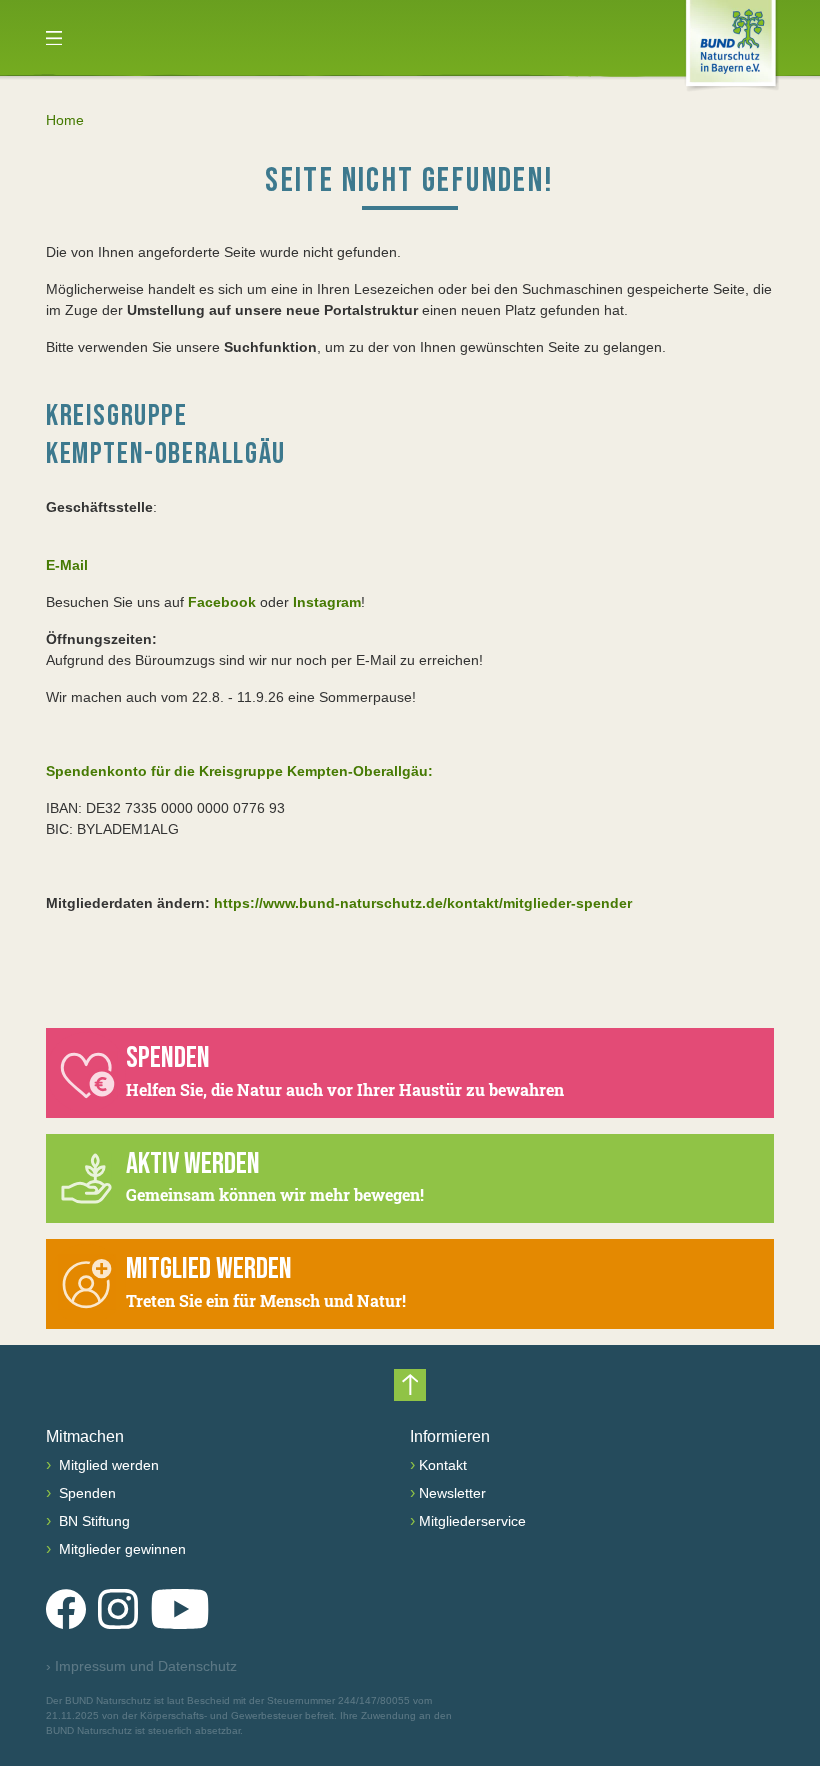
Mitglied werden (107, 1465)
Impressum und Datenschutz (141, 1666)
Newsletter (452, 1493)
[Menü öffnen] (54, 38)
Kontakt (443, 1465)
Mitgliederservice (472, 1521)
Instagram (327, 602)
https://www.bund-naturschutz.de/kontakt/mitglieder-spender (423, 903)
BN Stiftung (92, 1521)
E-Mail (67, 565)
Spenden (85, 1493)
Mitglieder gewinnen (120, 1549)
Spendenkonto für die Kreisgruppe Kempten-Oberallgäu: (239, 771)
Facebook (222, 602)
